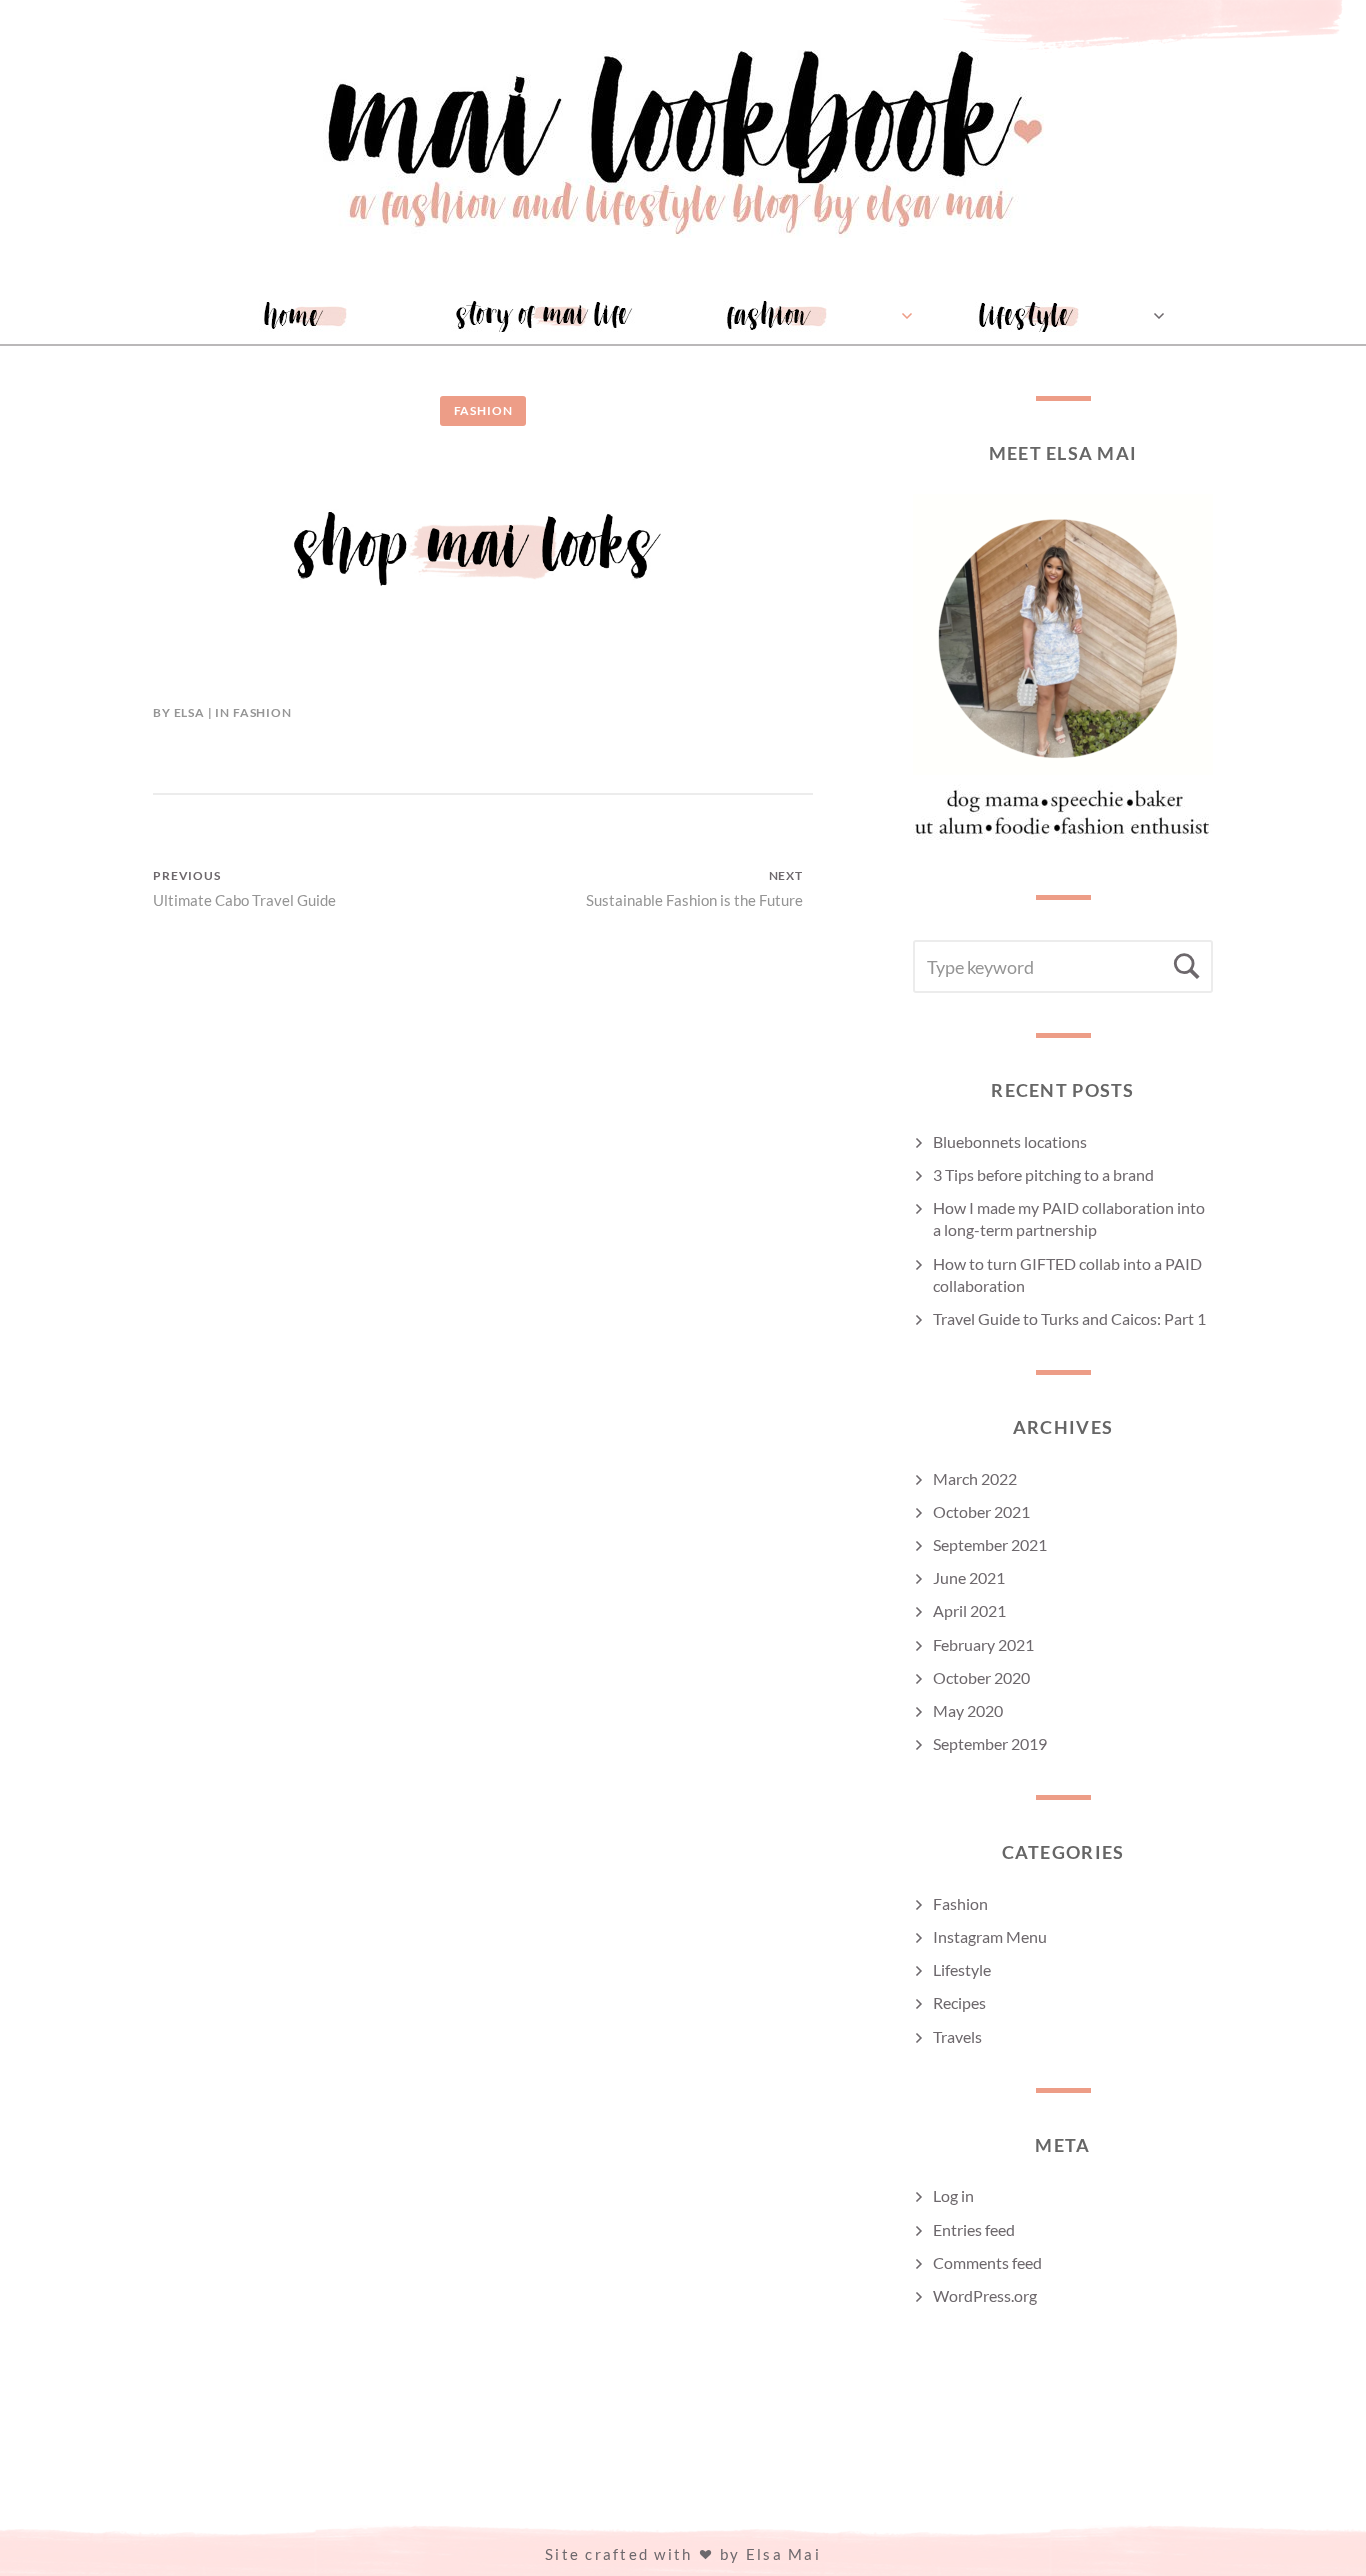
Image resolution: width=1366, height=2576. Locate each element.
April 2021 (969, 1610)
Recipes (959, 2002)
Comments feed (987, 2262)
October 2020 (981, 1677)
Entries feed (974, 2229)
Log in (953, 2195)
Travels (957, 2036)
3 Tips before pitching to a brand (1043, 1174)
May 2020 (968, 1710)
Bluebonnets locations (1010, 1141)
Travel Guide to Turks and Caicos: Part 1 (1069, 1318)
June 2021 (969, 1577)
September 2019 (990, 1743)
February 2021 (983, 1644)
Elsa (189, 712)
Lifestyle (962, 1969)
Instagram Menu (990, 1936)
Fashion (483, 410)
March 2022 (975, 1478)
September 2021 (990, 1544)
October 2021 (981, 1511)
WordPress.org (985, 2295)
